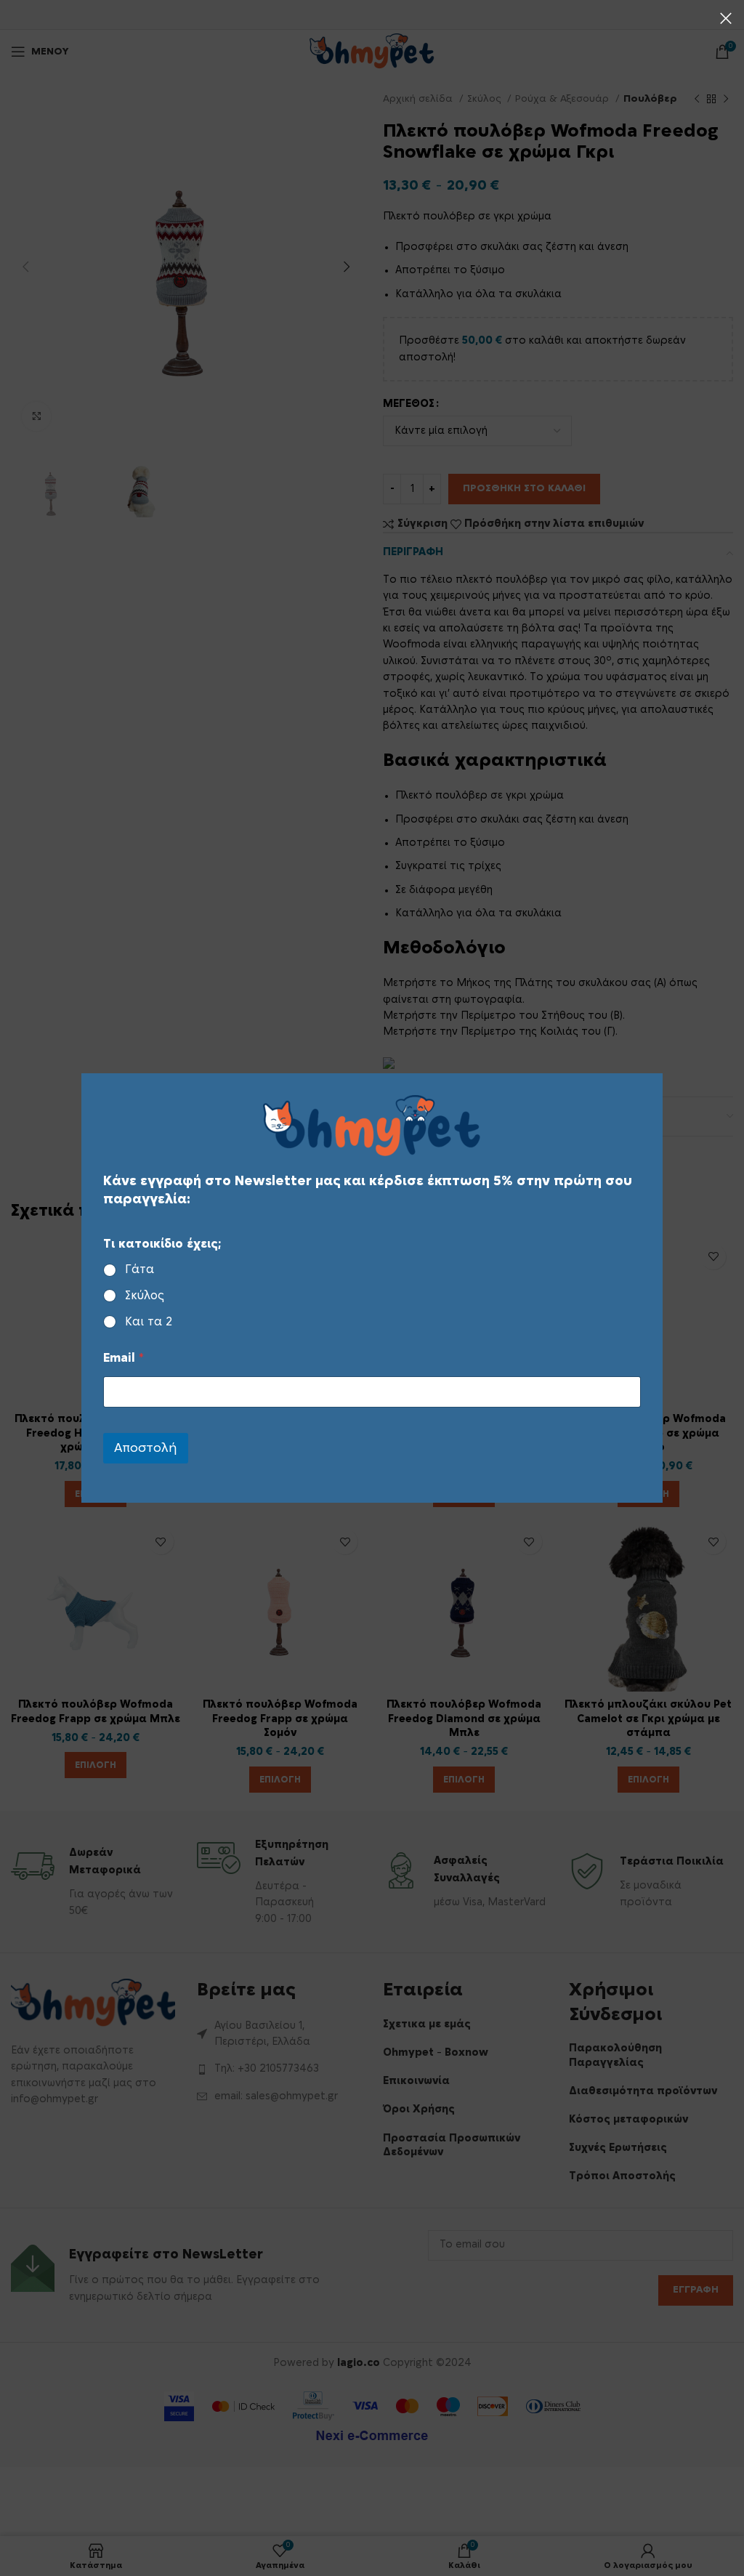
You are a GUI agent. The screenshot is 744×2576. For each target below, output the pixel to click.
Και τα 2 (149, 1322)
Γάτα (139, 1269)
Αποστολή (146, 1448)
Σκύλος (145, 1296)
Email (124, 1358)
